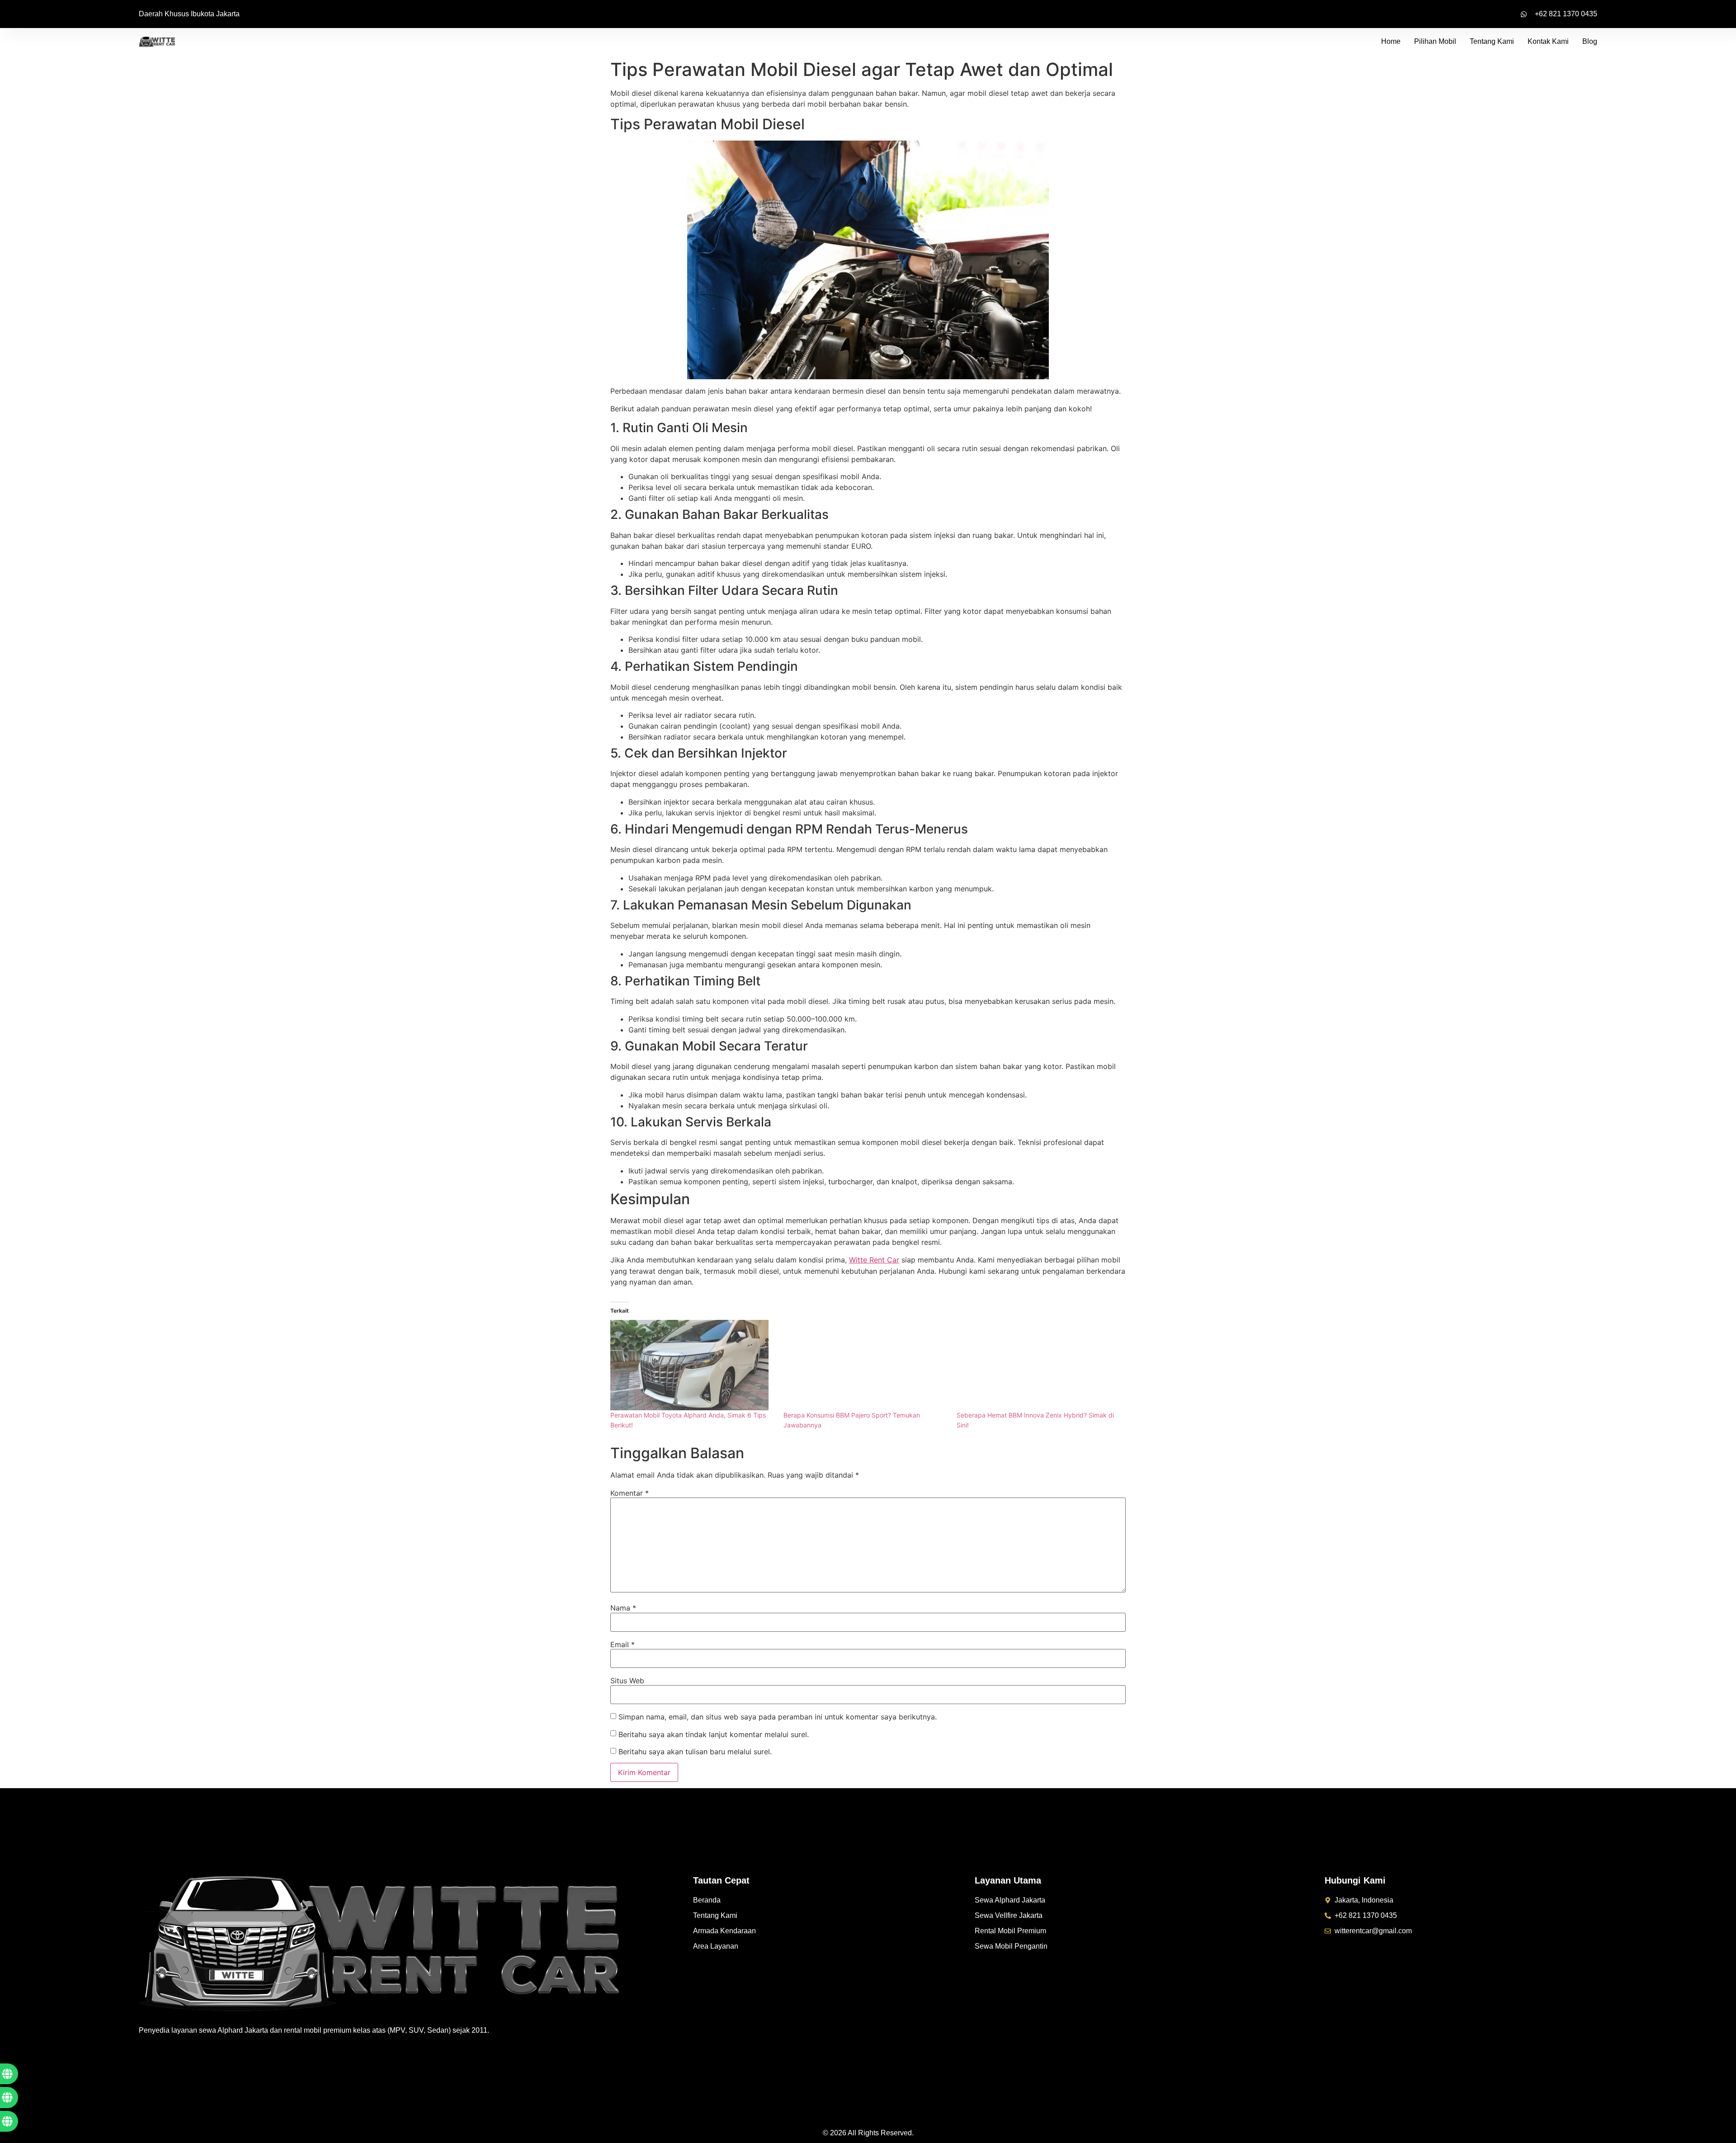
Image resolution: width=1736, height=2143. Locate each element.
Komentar (630, 1493)
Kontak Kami (1548, 41)
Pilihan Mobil (1435, 41)
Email (623, 1644)
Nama (623, 1608)
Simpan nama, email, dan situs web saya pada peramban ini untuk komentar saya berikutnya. (778, 1717)
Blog (1590, 41)
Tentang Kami (1492, 41)
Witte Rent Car (874, 1260)
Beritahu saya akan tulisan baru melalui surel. (695, 1752)
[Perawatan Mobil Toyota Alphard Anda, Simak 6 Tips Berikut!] (692, 1365)
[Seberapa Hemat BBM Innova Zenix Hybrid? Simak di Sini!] (1039, 1365)
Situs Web (627, 1681)
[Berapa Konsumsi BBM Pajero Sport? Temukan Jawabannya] (866, 1365)
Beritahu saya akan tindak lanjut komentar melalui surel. (714, 1734)
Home (1391, 41)
